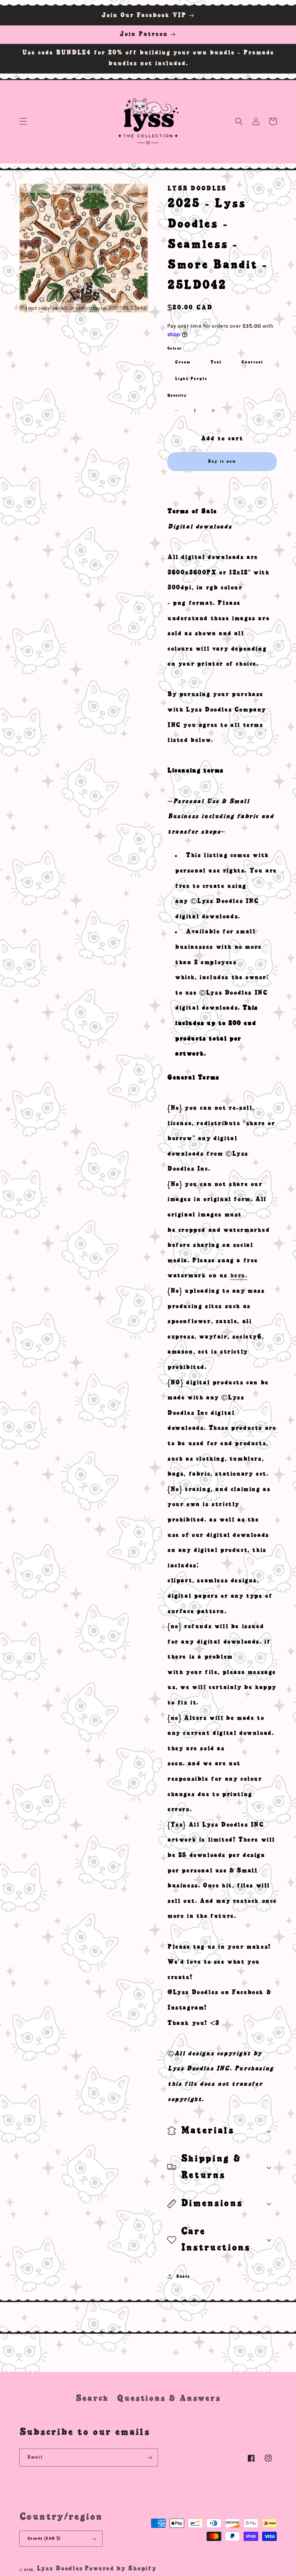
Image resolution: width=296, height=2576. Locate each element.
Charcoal (252, 362)
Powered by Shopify (120, 2569)
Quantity (177, 395)
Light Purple (191, 379)
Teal (216, 362)
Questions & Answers (169, 2398)
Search (92, 2398)
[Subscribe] (149, 2458)
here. (239, 1276)
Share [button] (183, 2276)
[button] (23, 121)
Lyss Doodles (60, 2569)
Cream (183, 362)
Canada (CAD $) (44, 2538)
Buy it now (222, 461)
